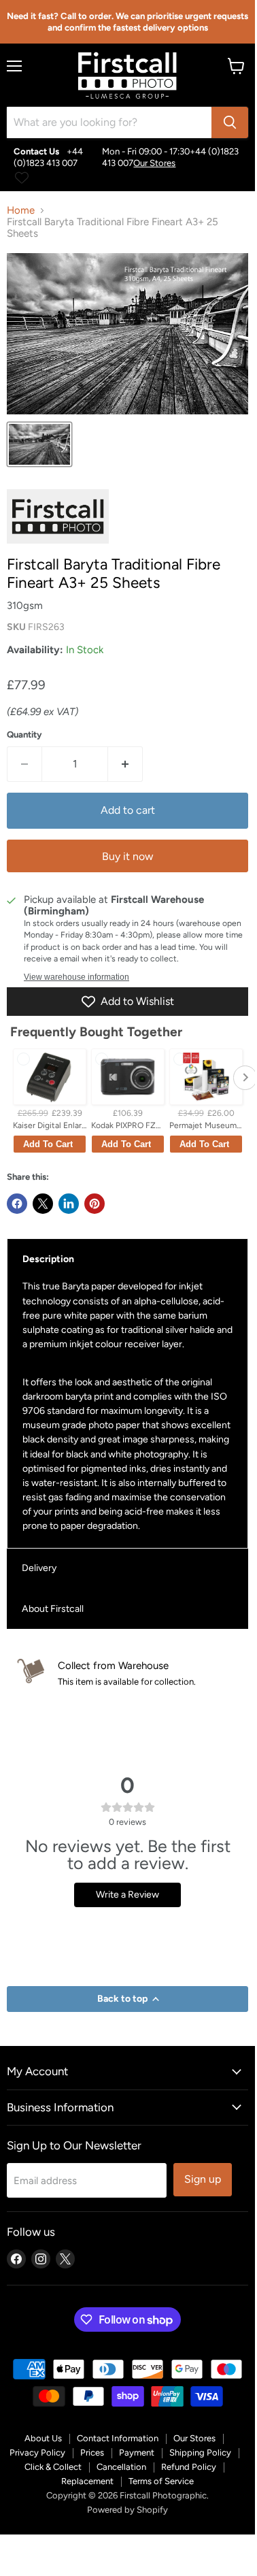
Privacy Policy (37, 2453)
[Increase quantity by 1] (125, 764)
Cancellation (121, 2467)
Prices (92, 2453)
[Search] (230, 122)
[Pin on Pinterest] (95, 1204)
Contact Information (118, 2438)
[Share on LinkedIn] (69, 1204)
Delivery (39, 1568)
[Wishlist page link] (22, 178)
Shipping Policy (200, 2453)
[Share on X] (43, 1204)
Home (21, 211)
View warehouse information (76, 977)
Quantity (24, 734)
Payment (137, 2453)
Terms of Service (161, 2481)
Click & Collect (53, 2467)
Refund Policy (189, 2467)
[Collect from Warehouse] (130, 1673)
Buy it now (127, 856)
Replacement (87, 2481)
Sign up (203, 2179)
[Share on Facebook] (17, 1204)
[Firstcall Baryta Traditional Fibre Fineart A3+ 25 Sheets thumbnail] (39, 444)
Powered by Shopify (127, 2510)
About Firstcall (53, 1609)
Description (48, 1259)
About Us (43, 2438)
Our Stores (154, 163)
